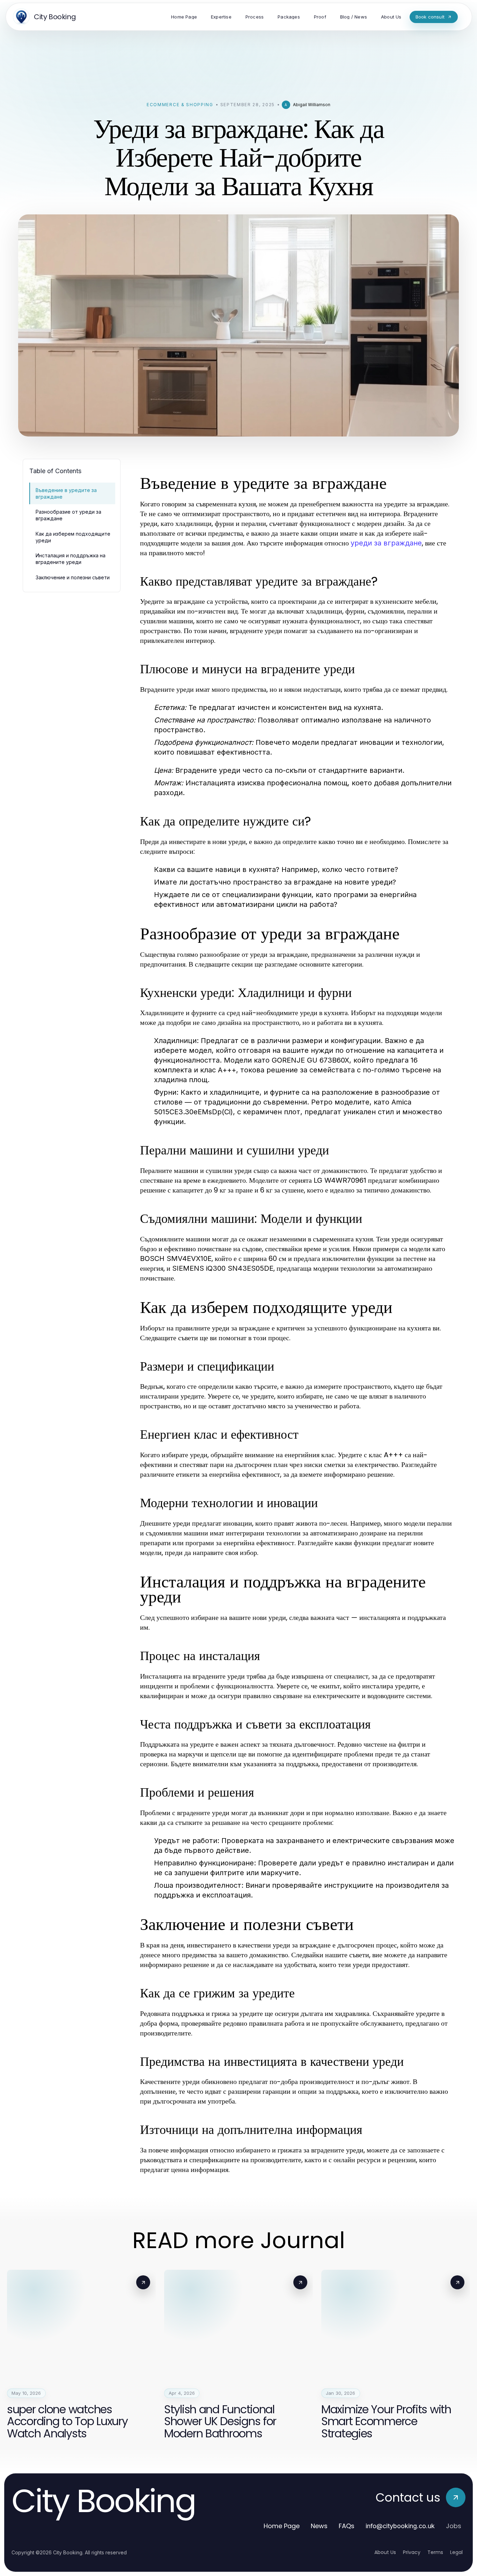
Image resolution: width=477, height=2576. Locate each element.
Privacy (412, 2552)
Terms (435, 2552)
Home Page (282, 2526)
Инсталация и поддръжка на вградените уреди (71, 559)
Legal (456, 2552)
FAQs (347, 2526)
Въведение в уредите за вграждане (66, 493)
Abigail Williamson (312, 105)
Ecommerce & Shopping (180, 105)
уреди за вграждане (386, 543)
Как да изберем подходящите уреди (73, 537)
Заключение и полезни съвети (73, 577)
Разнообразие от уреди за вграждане (68, 515)
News (319, 2526)
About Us (385, 2552)
